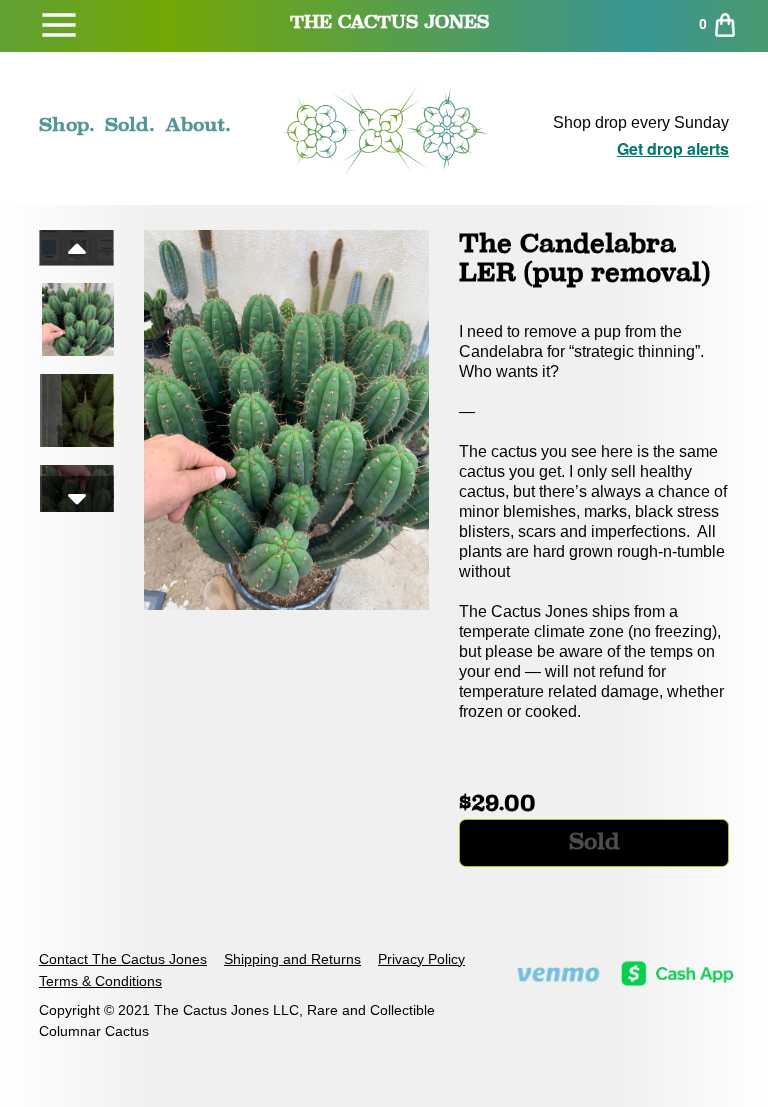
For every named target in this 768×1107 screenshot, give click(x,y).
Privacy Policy (421, 959)
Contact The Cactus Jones (123, 959)
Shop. (67, 124)
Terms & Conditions (100, 981)
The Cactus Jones (389, 21)
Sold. (130, 124)
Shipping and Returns (292, 959)
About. (198, 124)
